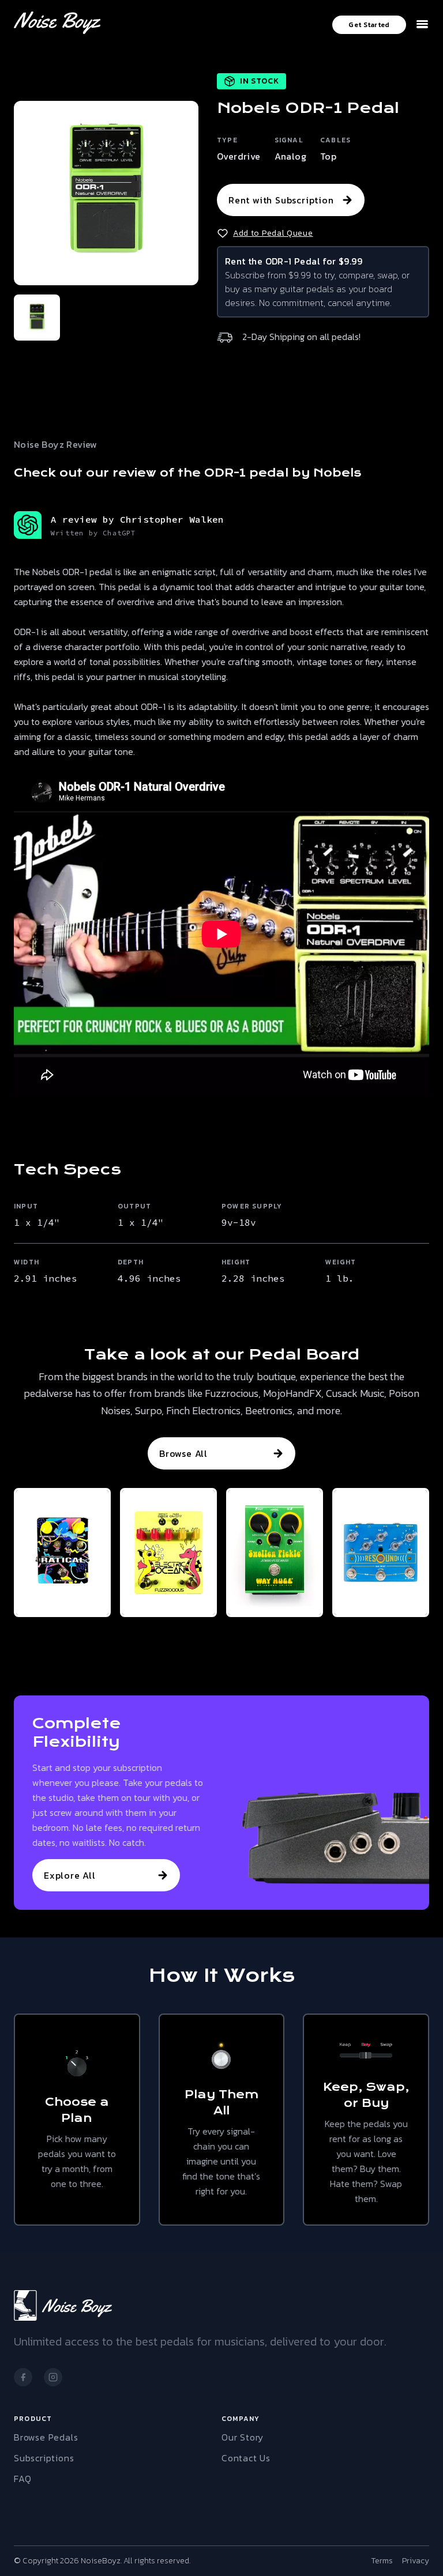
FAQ (22, 2479)
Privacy (416, 2561)
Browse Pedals (46, 2437)
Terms (382, 2561)
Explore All (70, 1875)
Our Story (243, 2437)
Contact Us (246, 2458)
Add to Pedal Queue (273, 233)
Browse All (183, 1453)
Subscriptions (44, 2458)
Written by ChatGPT (93, 533)
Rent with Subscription (281, 200)
